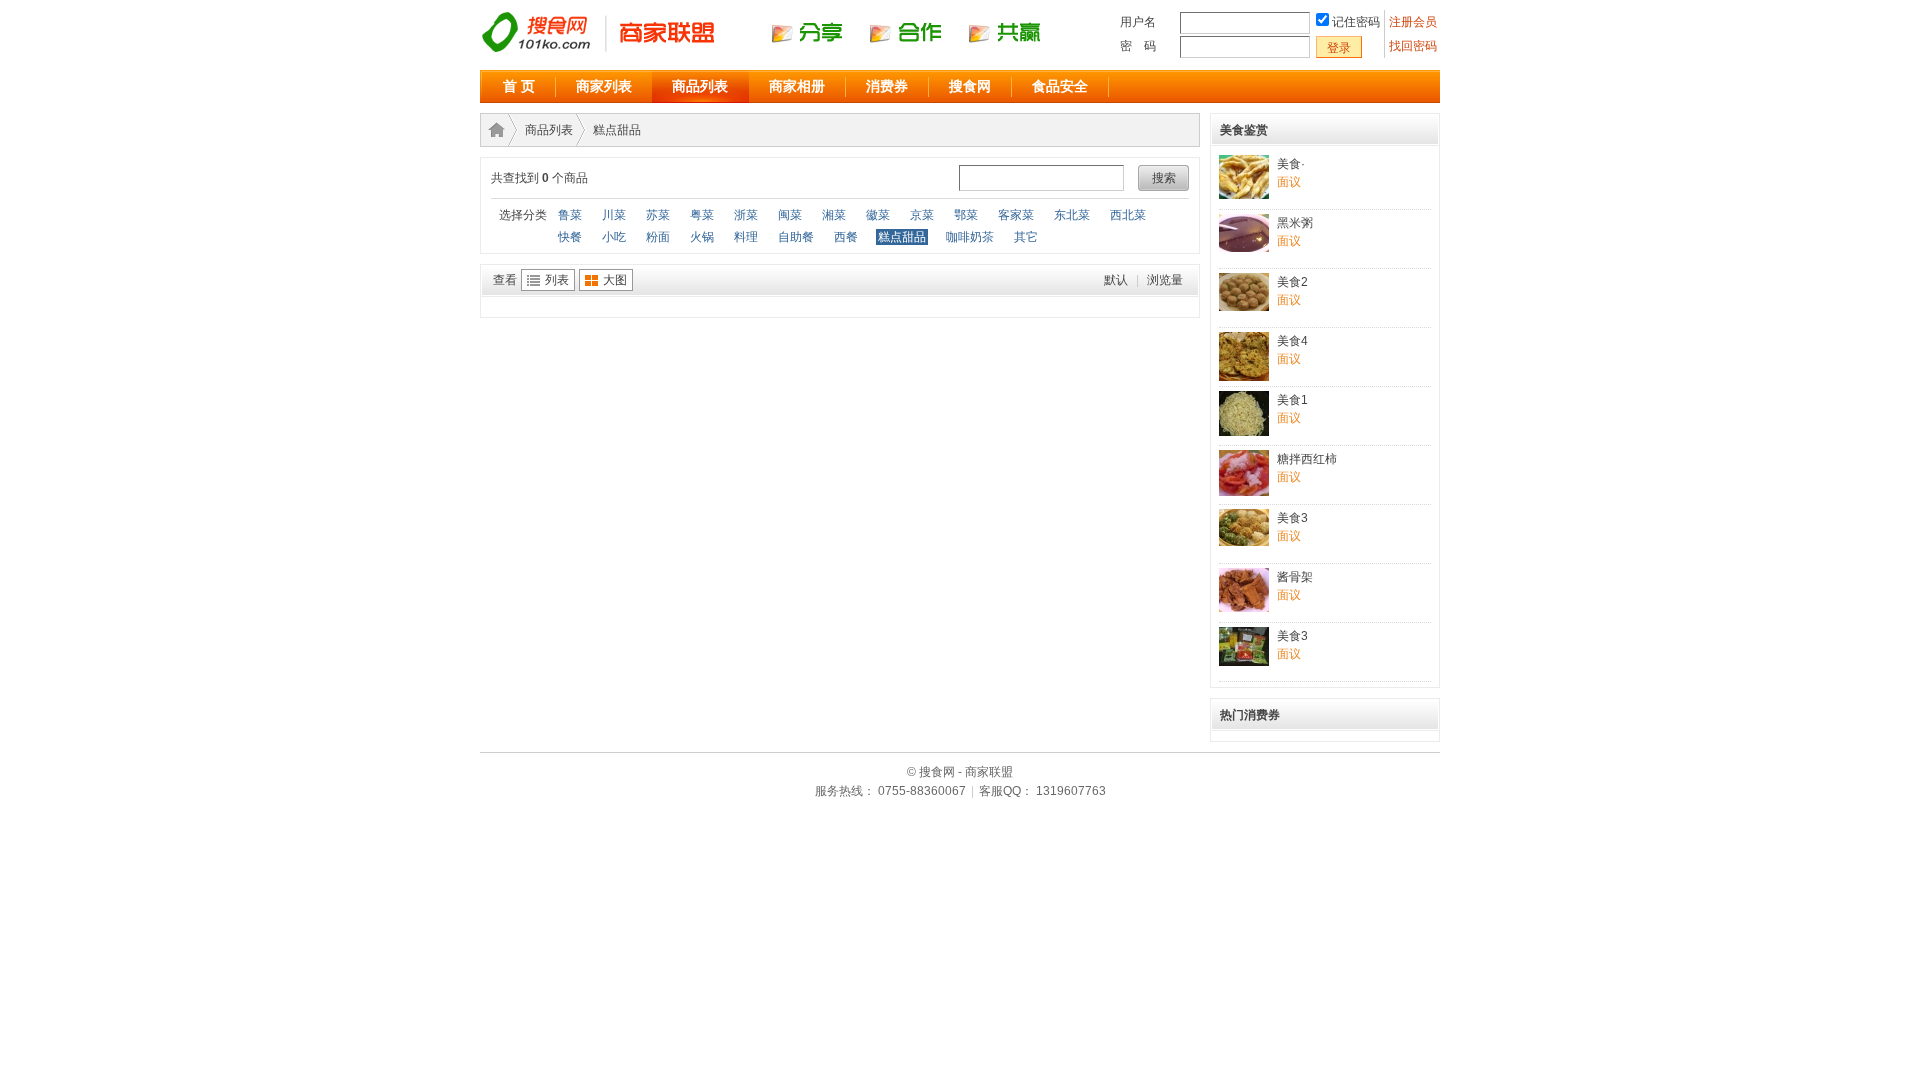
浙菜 (746, 215)
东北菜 (1072, 215)
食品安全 (1060, 86)
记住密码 (1356, 22)
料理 (746, 237)
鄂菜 (966, 215)
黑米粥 (1295, 223)
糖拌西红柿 (1307, 459)
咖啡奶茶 (970, 237)
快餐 (570, 237)
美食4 (1292, 341)
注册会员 (1414, 22)
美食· (1291, 164)
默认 (1116, 280)
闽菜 (790, 215)
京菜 (922, 215)
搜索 (1164, 178)
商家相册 (797, 86)
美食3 (1292, 518)
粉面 (658, 237)
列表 (557, 280)
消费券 (887, 86)
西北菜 (1128, 215)
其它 (1026, 237)
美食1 (1292, 400)
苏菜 (658, 215)
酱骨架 (1295, 577)
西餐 (846, 237)
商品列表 (700, 86)
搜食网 (970, 86)
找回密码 (1413, 46)
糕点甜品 (617, 130)
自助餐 (796, 237)
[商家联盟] (780, 51)
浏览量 (1165, 280)
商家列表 (604, 86)
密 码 (1138, 46)
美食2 (1292, 282)
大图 (615, 280)
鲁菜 (570, 215)
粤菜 (702, 215)
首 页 (519, 86)
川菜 (614, 215)
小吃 (614, 237)
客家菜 (1016, 215)
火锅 (702, 237)
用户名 (1138, 22)
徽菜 (878, 215)
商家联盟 (493, 130)
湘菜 (834, 215)
